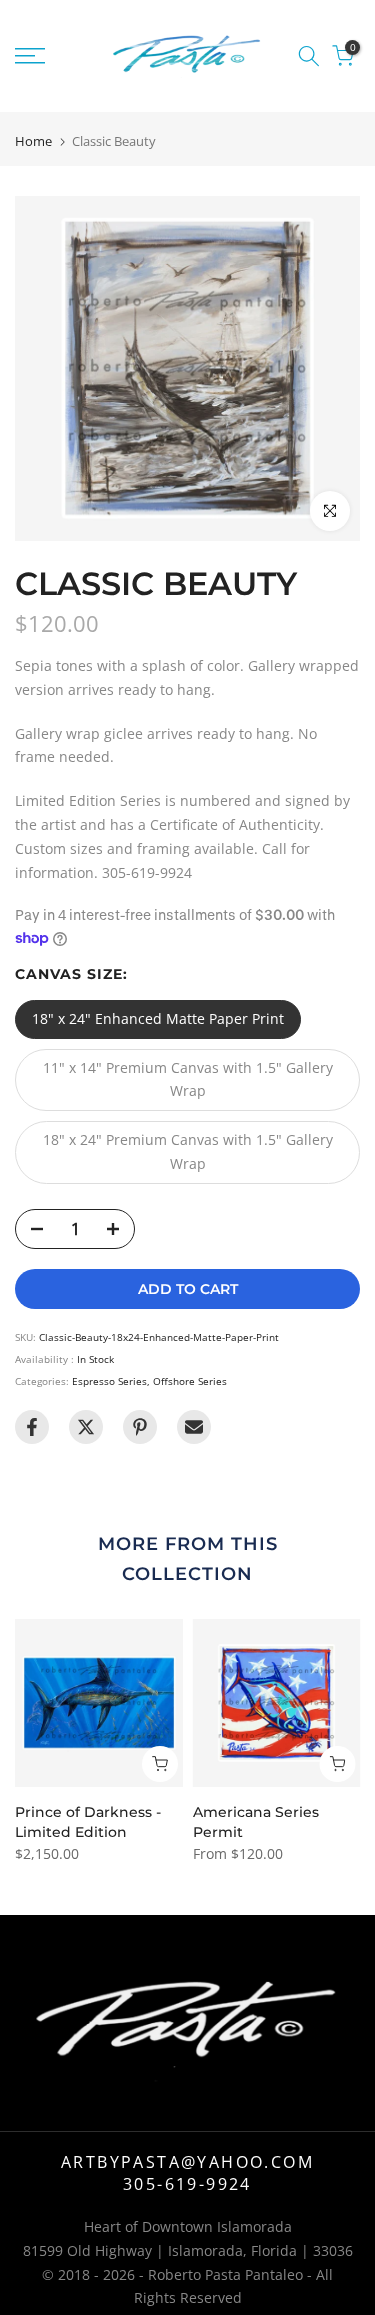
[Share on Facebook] (32, 1427)
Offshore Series (190, 1381)
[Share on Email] (194, 1427)
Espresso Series (109, 1381)
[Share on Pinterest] (140, 1427)
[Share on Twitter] (86, 1427)
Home (33, 141)
